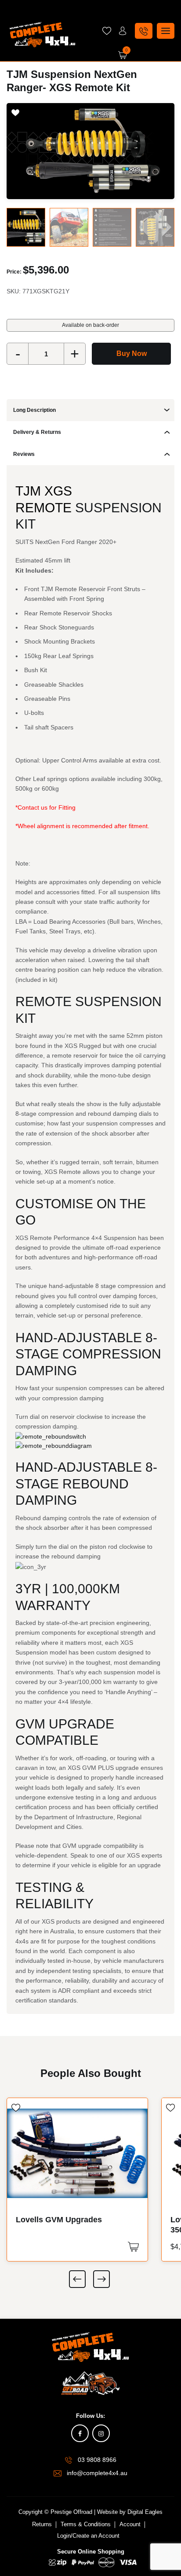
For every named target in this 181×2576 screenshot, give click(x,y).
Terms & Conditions (86, 2524)
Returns (42, 2524)
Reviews (24, 454)
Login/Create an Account (88, 2536)
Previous (77, 2279)
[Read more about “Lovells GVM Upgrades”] (133, 2247)
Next (101, 2279)
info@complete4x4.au (97, 2473)
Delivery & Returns (37, 432)
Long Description (34, 410)
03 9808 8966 (97, 2460)
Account (130, 2524)
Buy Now (132, 353)
